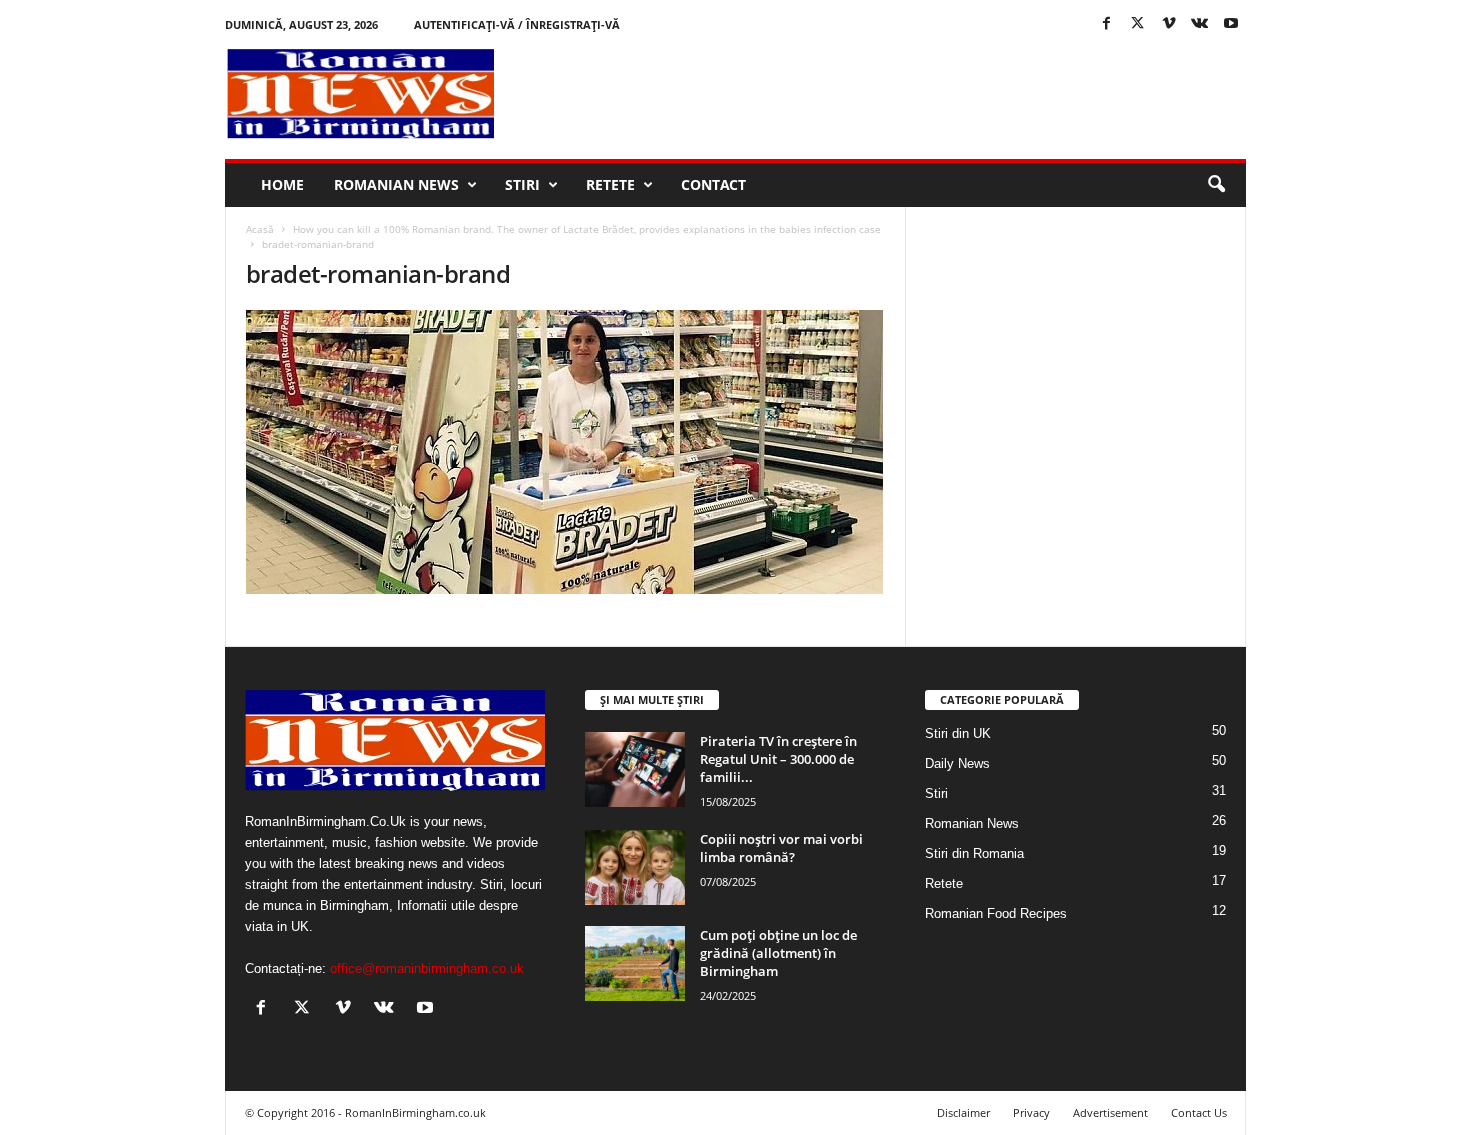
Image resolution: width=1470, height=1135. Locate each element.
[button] (1216, 185)
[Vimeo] (1169, 24)
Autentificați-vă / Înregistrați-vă (517, 24)
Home (282, 184)
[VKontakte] (1200, 24)
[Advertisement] (882, 94)
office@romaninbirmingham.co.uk (427, 968)
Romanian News (396, 184)
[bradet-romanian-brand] (566, 452)
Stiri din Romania (974, 853)
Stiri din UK (958, 733)
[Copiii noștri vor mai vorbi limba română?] (635, 867)
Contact (713, 184)
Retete (610, 184)
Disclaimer (963, 1112)
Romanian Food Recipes (996, 913)
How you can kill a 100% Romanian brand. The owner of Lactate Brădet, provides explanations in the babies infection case (587, 229)
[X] (1138, 24)
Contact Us (1199, 1112)
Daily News (957, 763)
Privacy (1031, 1112)
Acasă (260, 229)
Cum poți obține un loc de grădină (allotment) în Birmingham (778, 953)
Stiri (522, 184)
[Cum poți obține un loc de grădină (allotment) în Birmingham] (635, 963)
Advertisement (1110, 1112)
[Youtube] (1231, 24)
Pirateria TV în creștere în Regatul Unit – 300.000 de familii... (778, 759)
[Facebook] (1107, 24)
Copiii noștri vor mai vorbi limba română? (781, 848)
